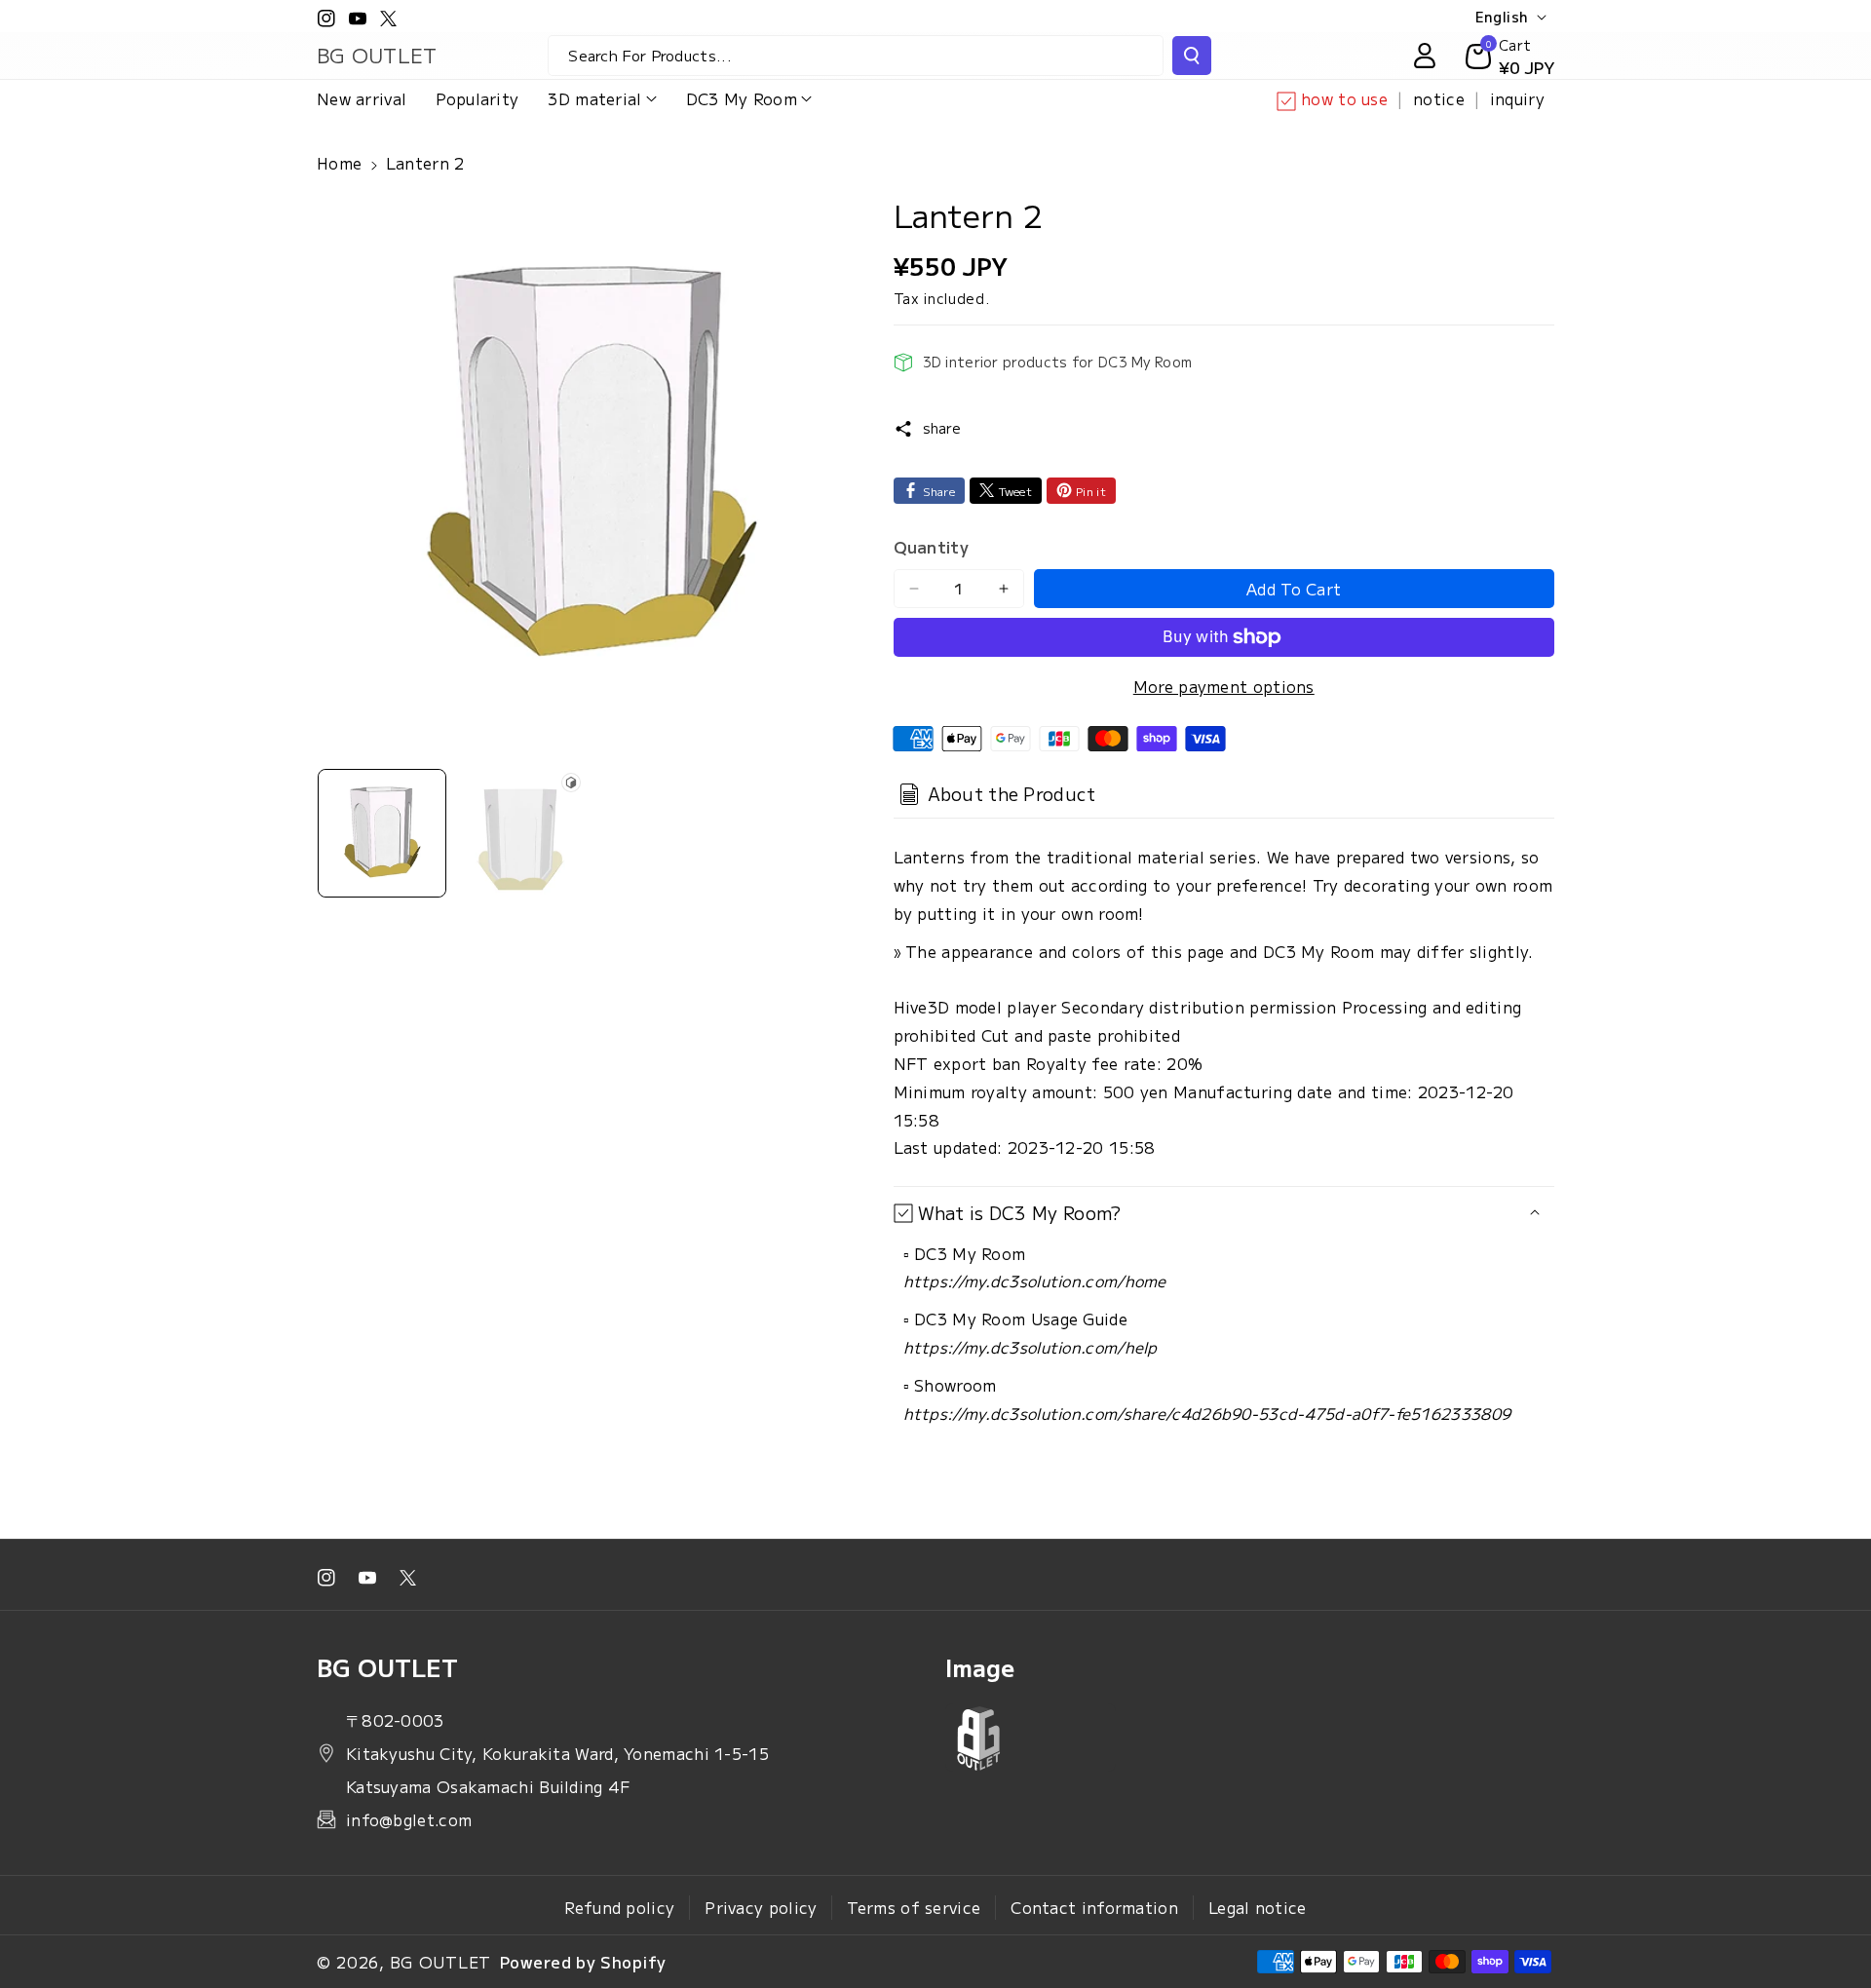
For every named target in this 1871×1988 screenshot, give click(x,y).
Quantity (931, 547)
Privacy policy (761, 1907)
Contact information (1094, 1907)
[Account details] (1425, 56)
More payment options (1224, 686)
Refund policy (619, 1907)
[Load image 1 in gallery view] (382, 833)
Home (339, 163)
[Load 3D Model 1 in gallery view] (520, 833)
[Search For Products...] (1192, 56)
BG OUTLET (440, 1962)
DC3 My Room (742, 98)
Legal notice (1258, 1907)
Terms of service (914, 1907)
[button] (602, 99)
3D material (594, 98)
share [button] (942, 428)
